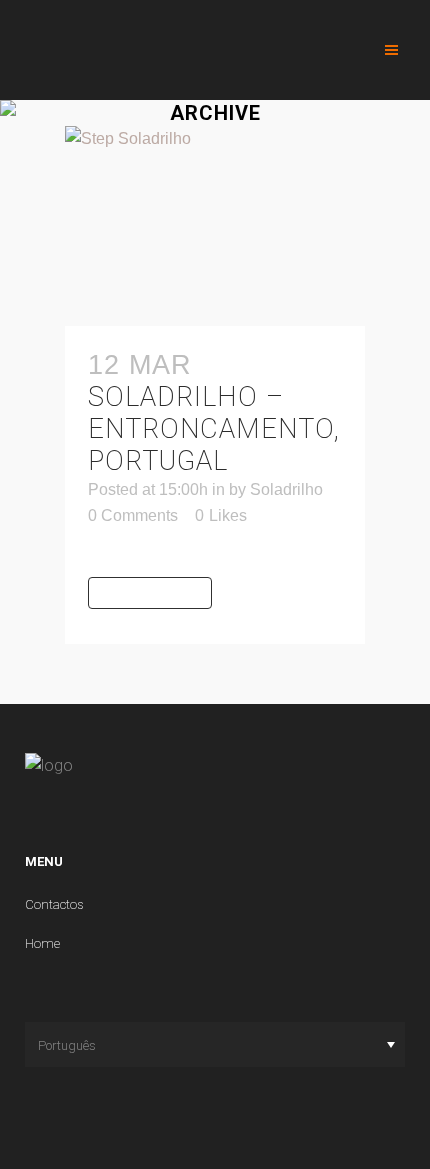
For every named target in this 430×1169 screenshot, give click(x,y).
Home (42, 943)
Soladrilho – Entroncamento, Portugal (214, 429)
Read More (150, 592)
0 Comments (133, 515)
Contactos (54, 904)
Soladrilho (286, 489)
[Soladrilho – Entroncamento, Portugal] (215, 226)
